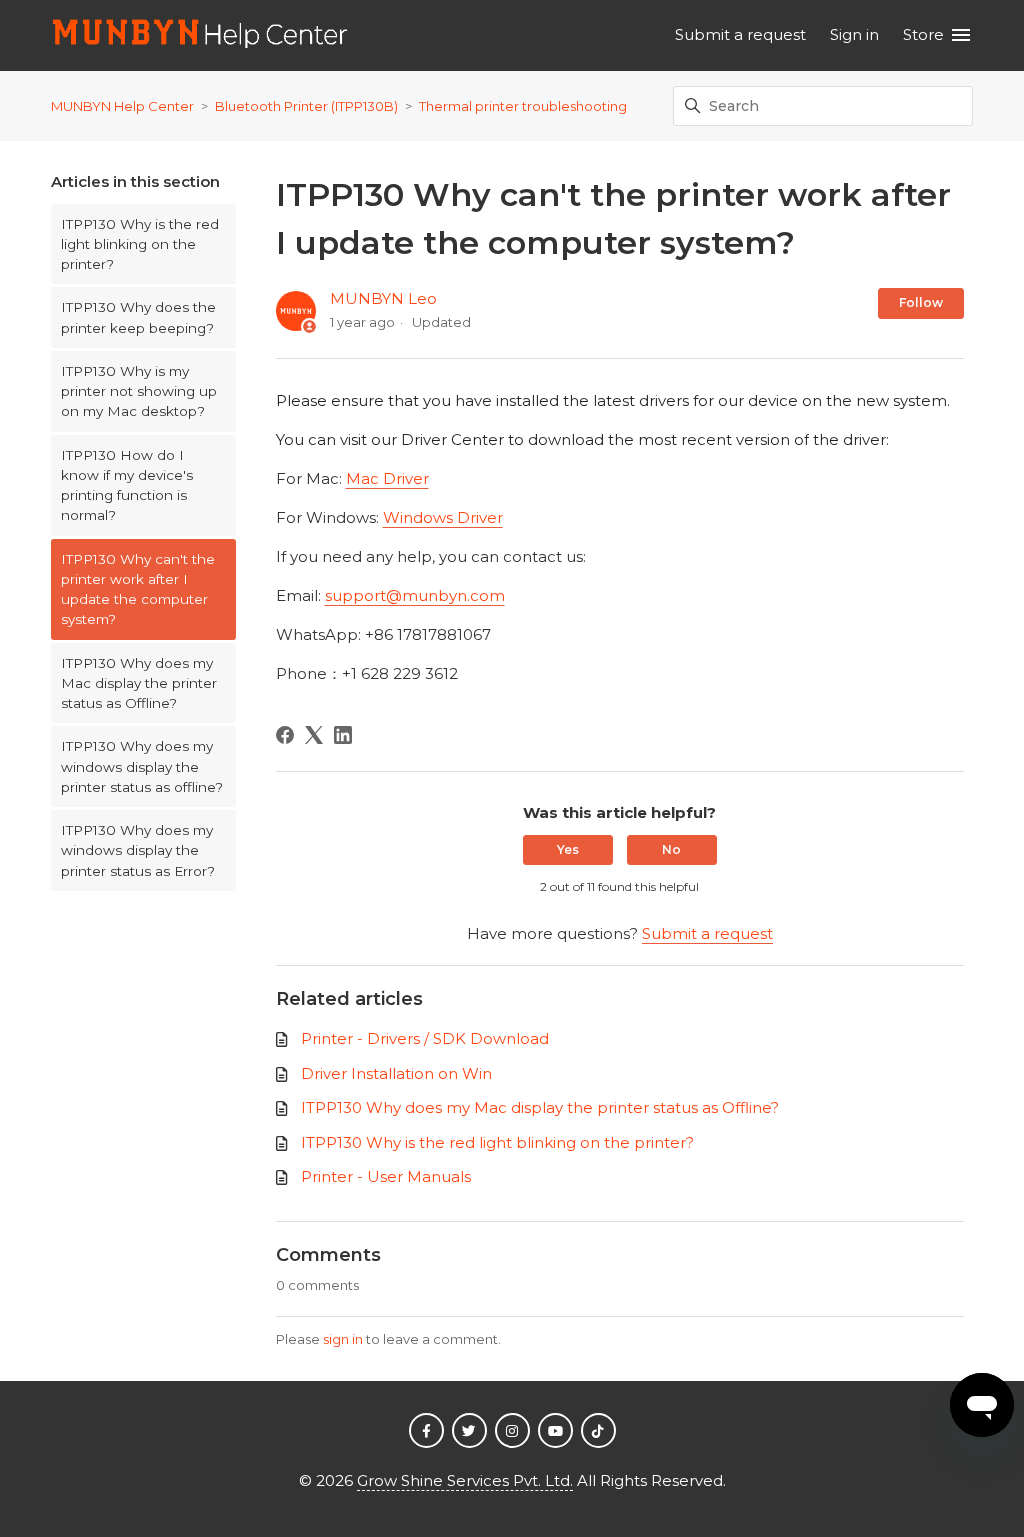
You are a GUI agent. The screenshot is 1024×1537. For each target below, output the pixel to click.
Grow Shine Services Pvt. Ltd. (465, 1480)
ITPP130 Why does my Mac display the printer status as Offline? (139, 683)
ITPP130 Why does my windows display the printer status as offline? (142, 766)
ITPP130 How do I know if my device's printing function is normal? (127, 485)
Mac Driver (387, 478)
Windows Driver (443, 517)
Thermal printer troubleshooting (523, 106)
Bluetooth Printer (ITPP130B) (306, 106)
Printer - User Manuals (386, 1176)
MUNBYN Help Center (122, 106)
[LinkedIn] (343, 735)
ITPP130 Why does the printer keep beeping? (138, 317)
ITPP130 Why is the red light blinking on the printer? (140, 244)
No (671, 849)
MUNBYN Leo (383, 298)
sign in (343, 1339)
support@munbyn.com (415, 595)
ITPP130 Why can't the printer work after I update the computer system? (138, 589)
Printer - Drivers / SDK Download (425, 1038)
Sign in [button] (854, 34)
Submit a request (740, 34)
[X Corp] (314, 735)
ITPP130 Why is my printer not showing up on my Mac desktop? (139, 391)
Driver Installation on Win (396, 1073)
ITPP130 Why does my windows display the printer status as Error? (138, 850)
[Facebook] (285, 735)
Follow (921, 302)
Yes (568, 849)
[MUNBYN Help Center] (200, 35)
